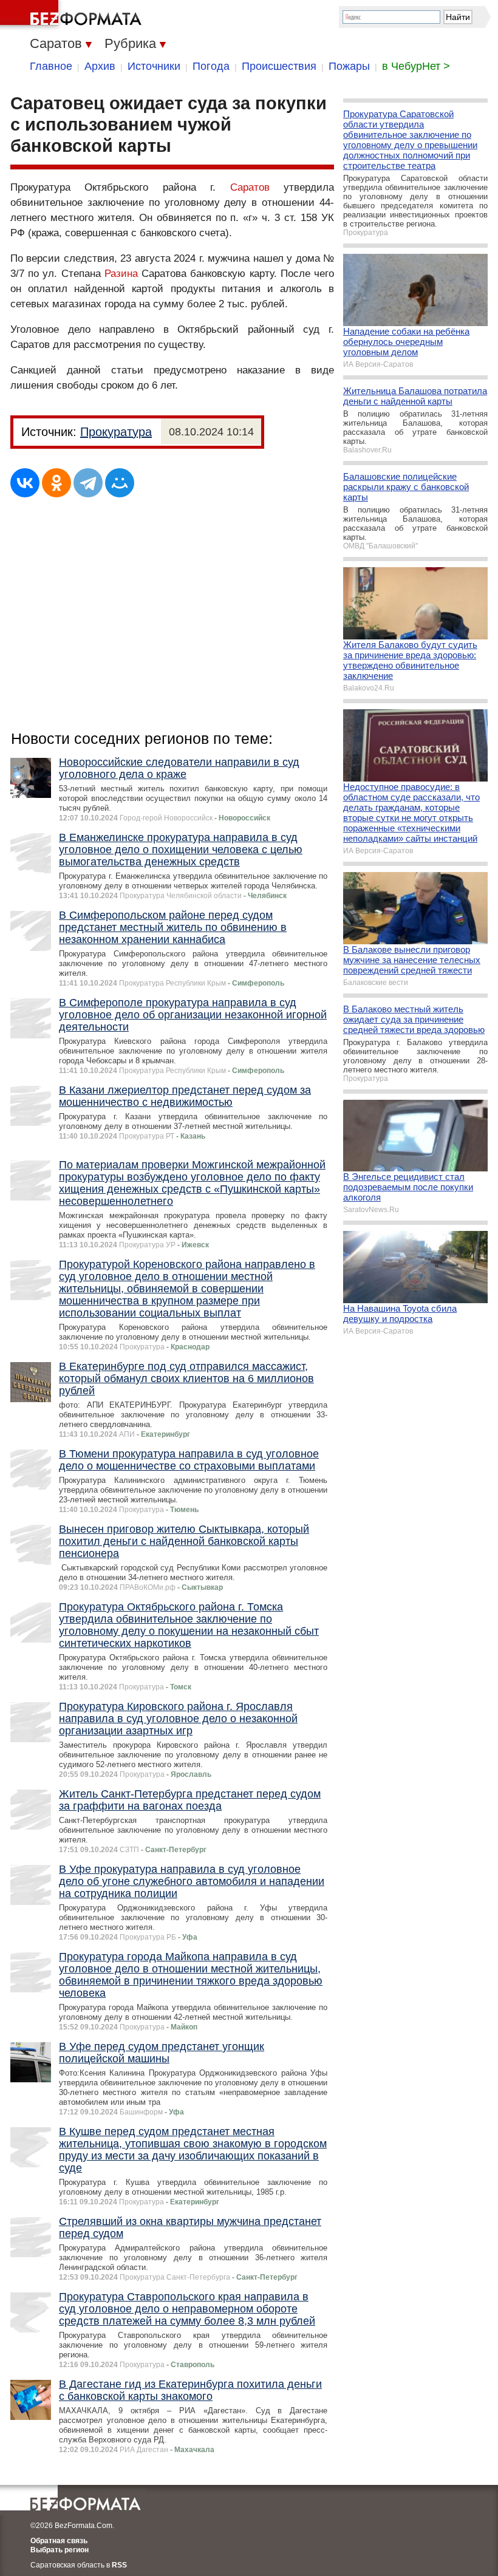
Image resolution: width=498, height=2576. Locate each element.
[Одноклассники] (56, 483)
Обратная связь (59, 2541)
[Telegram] (88, 483)
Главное (51, 66)
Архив (100, 66)
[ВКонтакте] (25, 483)
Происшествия (279, 66)
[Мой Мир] (120, 483)
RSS (119, 2565)
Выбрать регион (60, 2550)
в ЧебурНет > (416, 66)
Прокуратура (116, 432)
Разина (121, 274)
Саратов (250, 187)
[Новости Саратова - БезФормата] (73, 15)
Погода (211, 66)
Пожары (349, 66)
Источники (154, 66)
